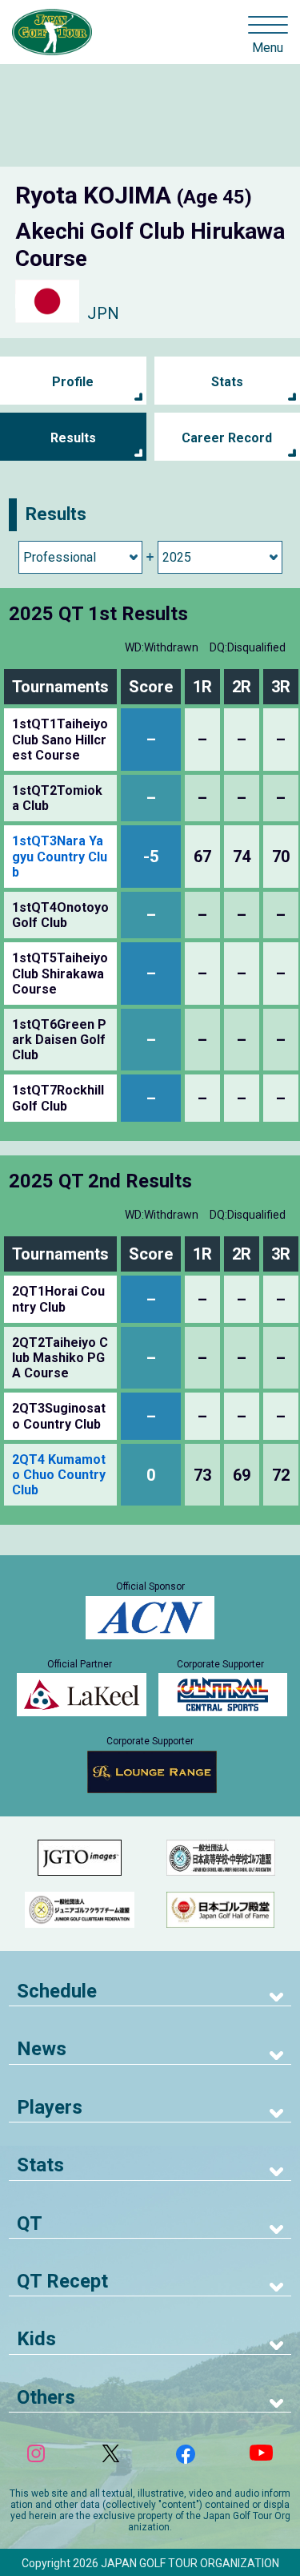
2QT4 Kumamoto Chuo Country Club (59, 1475)
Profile (73, 382)
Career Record (227, 438)
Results (73, 438)
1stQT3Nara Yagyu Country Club (60, 856)
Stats (227, 382)
